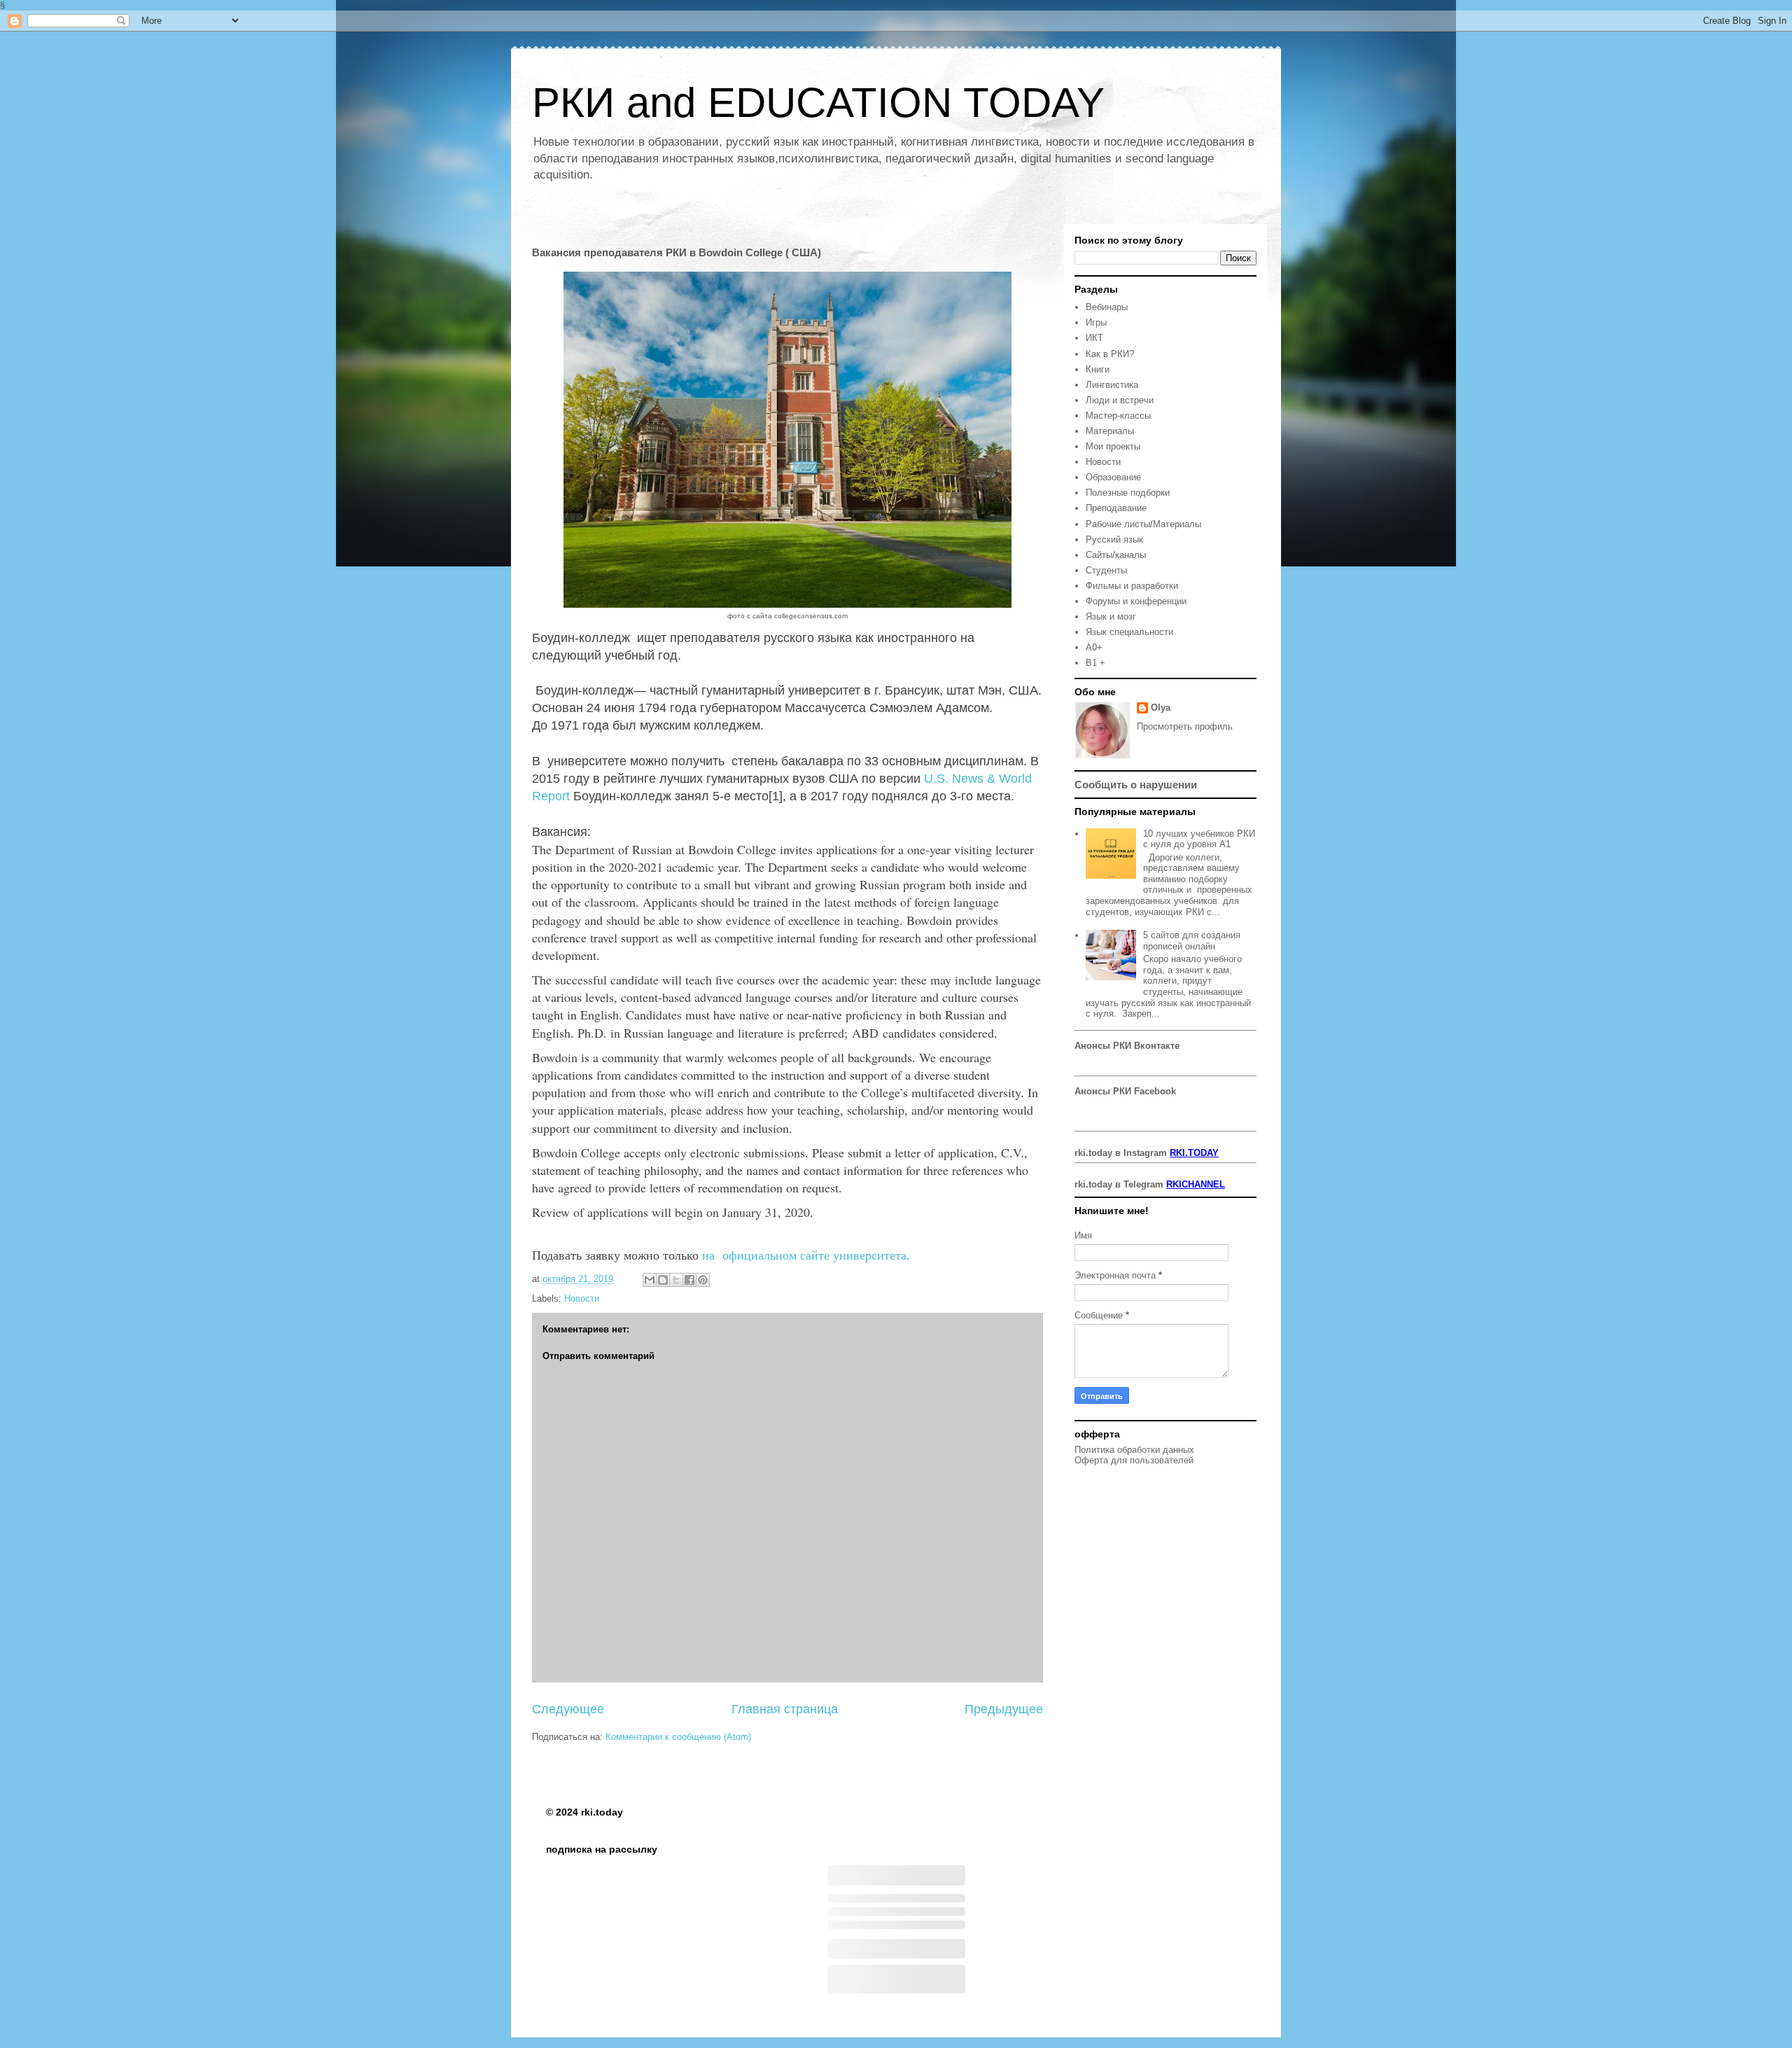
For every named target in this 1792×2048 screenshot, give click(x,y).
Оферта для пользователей (1134, 1460)
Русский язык (1114, 539)
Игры (1096, 322)
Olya (1161, 708)
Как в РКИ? (1110, 354)
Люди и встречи (1120, 400)
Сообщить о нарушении (1136, 785)
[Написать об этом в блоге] (663, 1280)
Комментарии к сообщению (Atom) (678, 1737)
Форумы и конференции (1136, 601)
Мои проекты (1113, 446)
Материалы (1110, 431)
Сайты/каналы (1116, 555)
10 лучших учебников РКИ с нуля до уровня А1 (1199, 839)
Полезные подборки (1128, 493)
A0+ (1094, 647)
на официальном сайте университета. (808, 1255)
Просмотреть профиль (1185, 726)
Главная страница (785, 1709)
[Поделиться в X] (676, 1280)
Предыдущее (1004, 1709)
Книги (1098, 369)
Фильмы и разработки (1132, 586)
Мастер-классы (1118, 416)
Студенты (1106, 570)
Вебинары (1107, 307)
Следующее (568, 1709)
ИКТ (1094, 338)
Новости (582, 1298)
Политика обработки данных (1134, 1450)
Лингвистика (1112, 385)
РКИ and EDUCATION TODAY (818, 103)
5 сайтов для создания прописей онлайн (1192, 941)
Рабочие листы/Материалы (1143, 524)
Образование (1113, 477)
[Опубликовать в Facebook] (689, 1280)
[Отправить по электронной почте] (650, 1280)
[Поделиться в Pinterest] (703, 1280)
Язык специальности (1129, 632)
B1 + (1095, 663)
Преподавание (1116, 508)
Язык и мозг (1111, 617)
